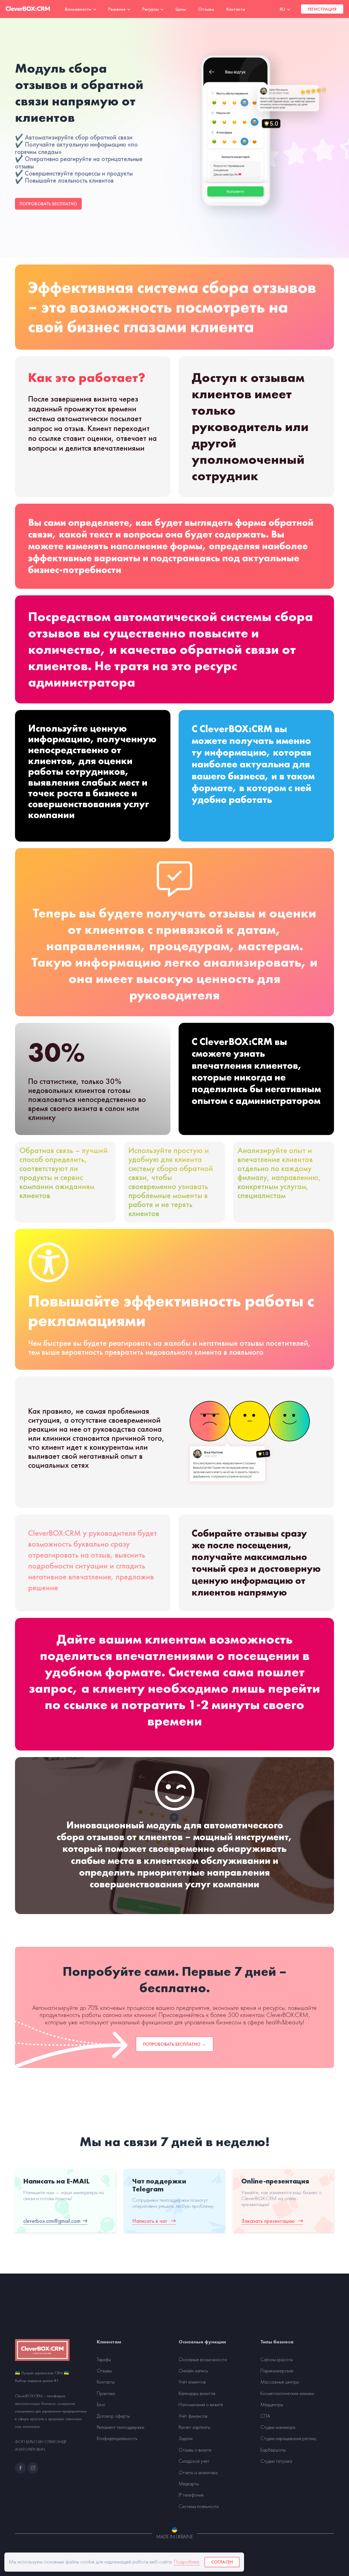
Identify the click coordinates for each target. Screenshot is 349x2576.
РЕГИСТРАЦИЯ (322, 9)
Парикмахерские (277, 2371)
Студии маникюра (278, 2427)
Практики (106, 2393)
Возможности (79, 9)
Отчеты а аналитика (198, 2473)
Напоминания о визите (201, 2405)
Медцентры (272, 2405)
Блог (101, 2405)
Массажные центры (280, 2382)
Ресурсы (151, 9)
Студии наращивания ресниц (288, 2438)
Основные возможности (203, 2360)
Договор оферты (113, 2416)
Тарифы (104, 2360)
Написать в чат (151, 2221)
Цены (181, 9)
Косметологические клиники (287, 2393)
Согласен (222, 2562)
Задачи (186, 2438)
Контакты (236, 9)
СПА (265, 2416)
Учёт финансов (193, 2416)
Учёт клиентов (192, 2382)
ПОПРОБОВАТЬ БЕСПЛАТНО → (174, 2044)
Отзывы (206, 9)
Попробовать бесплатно (48, 204)
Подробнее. (187, 2562)
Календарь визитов (197, 2393)
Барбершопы (273, 2450)
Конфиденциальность (117, 2438)
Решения (117, 9)
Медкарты (189, 2484)
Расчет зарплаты (194, 2427)
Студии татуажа (276, 2461)
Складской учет (194, 2461)
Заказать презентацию (269, 2221)
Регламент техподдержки (121, 2427)
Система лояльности (199, 2506)
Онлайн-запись (193, 2371)
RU (283, 9)
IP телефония (191, 2495)
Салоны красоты (277, 2360)
